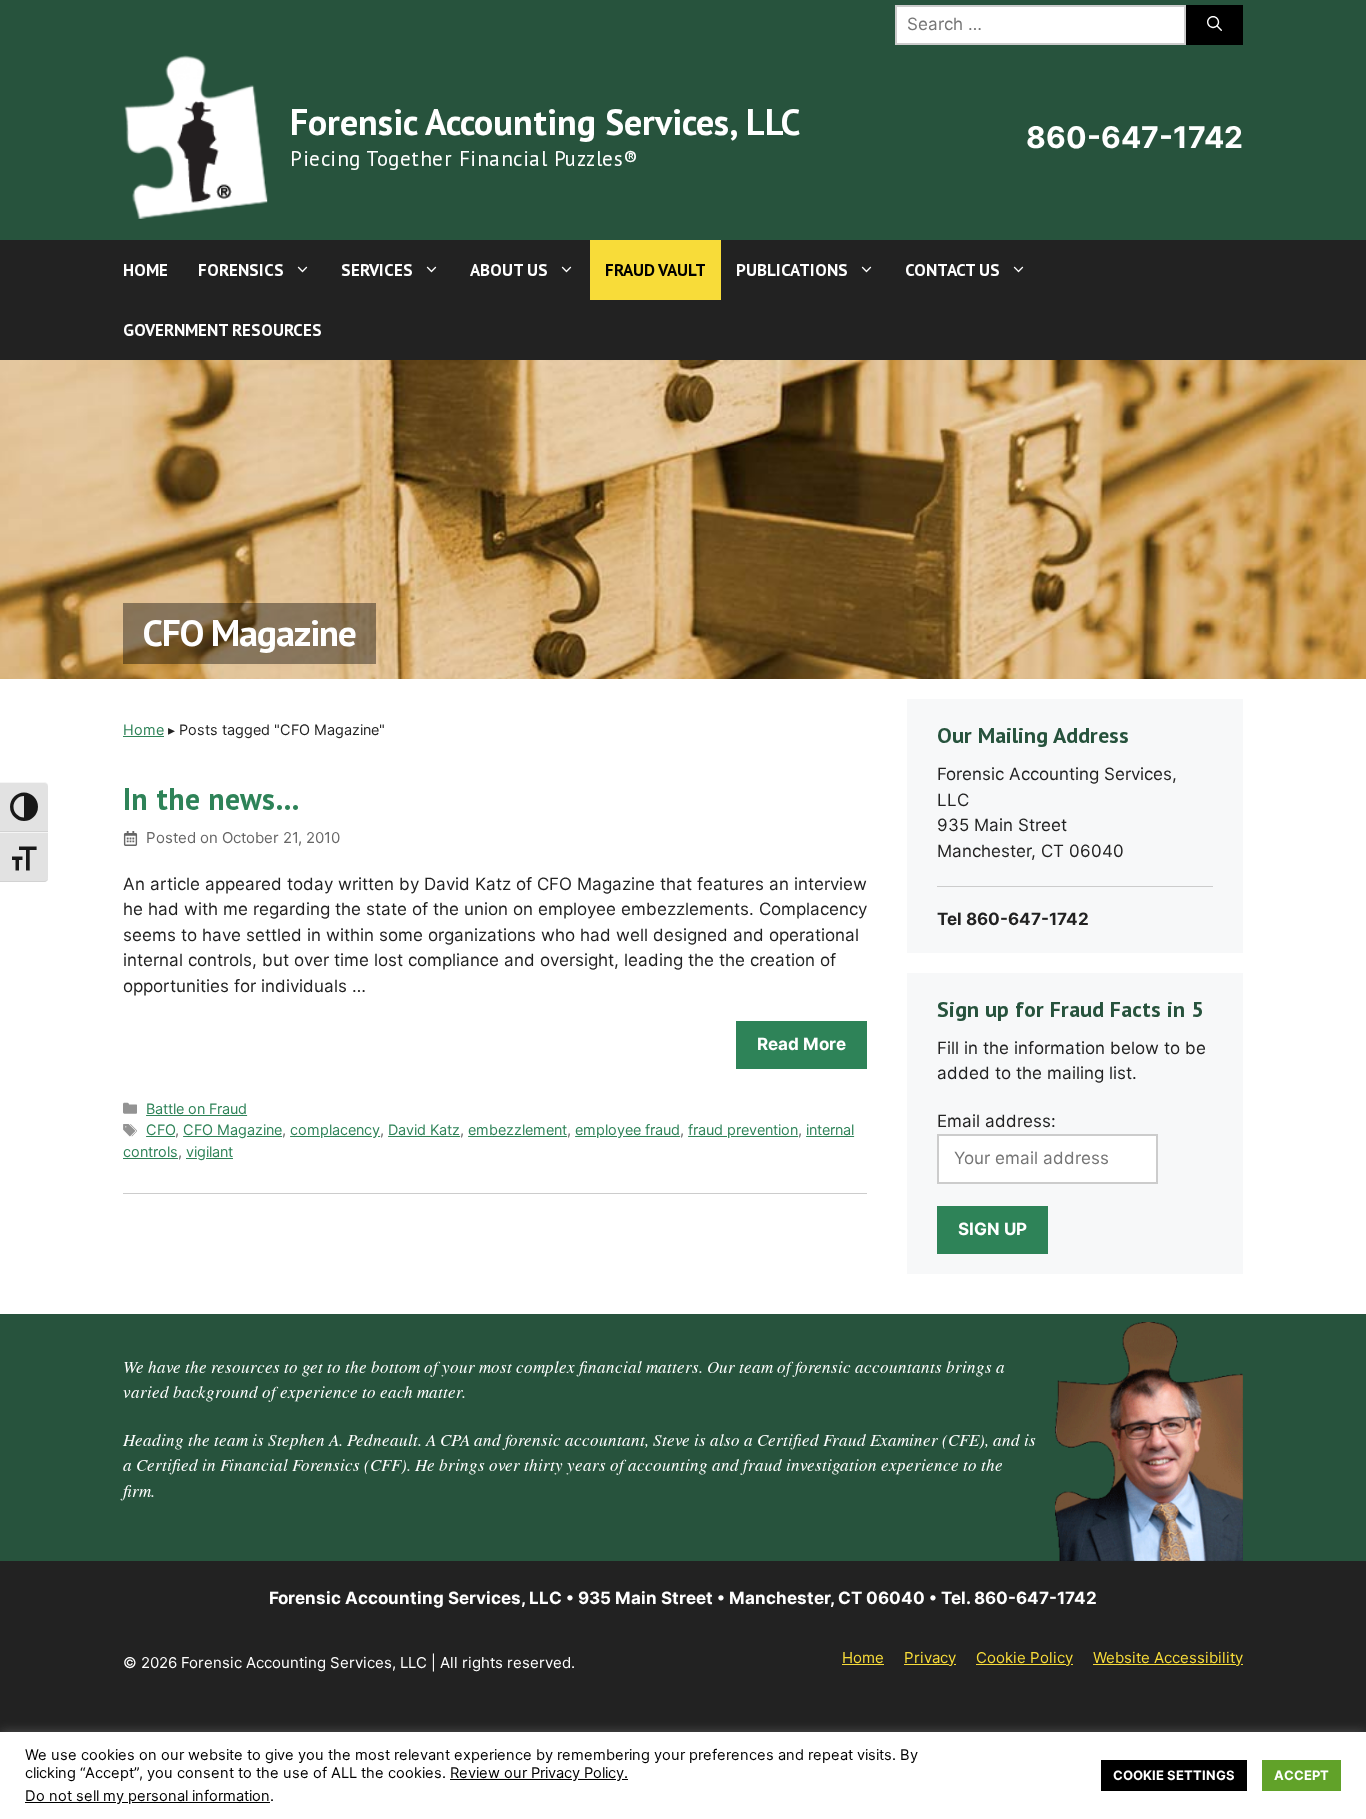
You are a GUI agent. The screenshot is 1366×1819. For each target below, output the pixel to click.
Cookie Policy (1024, 1657)
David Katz (424, 1129)
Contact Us (952, 270)
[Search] (1214, 25)
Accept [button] (1301, 1775)
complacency (335, 1129)
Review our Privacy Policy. (539, 1773)
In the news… (211, 798)
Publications (792, 270)
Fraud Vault (655, 270)
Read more (801, 1044)
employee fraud (627, 1129)
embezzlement (517, 1129)
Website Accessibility (1168, 1657)
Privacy (930, 1657)
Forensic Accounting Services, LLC (545, 121)
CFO (160, 1129)
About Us (509, 270)
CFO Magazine (232, 1129)
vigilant (209, 1151)
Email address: (996, 1121)
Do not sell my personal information (147, 1796)
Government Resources (222, 330)
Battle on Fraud (196, 1108)
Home (145, 270)
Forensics (241, 270)
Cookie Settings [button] (1174, 1775)
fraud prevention (743, 1129)
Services (377, 270)
